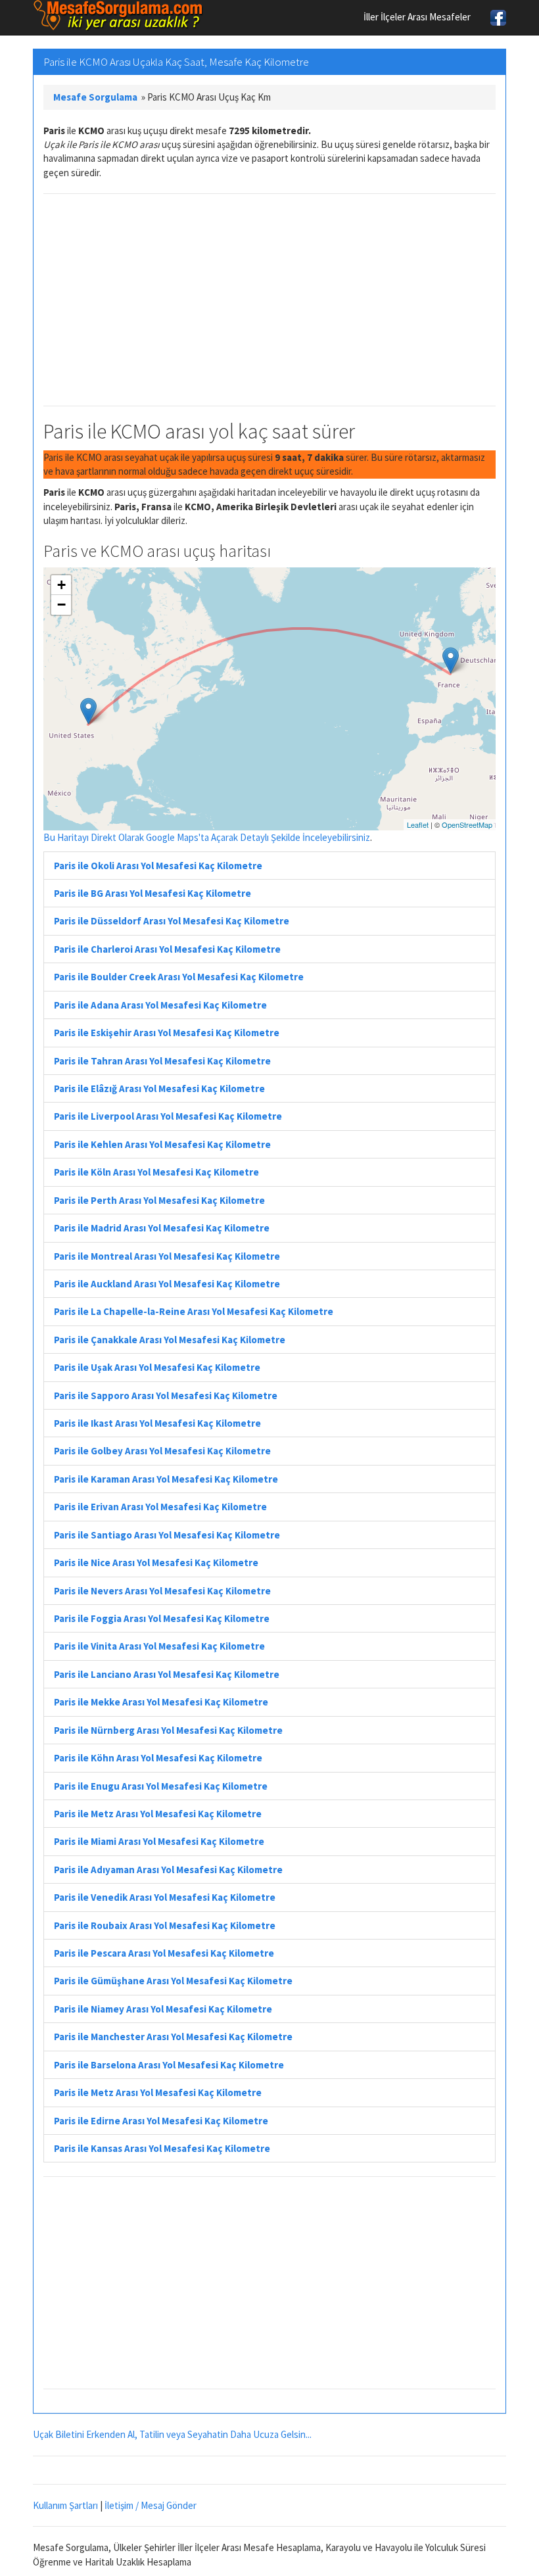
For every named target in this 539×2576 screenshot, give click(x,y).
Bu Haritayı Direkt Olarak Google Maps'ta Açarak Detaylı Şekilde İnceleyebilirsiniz (207, 837)
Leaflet (418, 824)
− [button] (61, 605)
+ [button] (61, 585)
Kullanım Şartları (65, 2505)
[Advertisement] (269, 300)
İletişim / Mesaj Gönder (151, 2505)
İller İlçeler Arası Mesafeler (417, 17)
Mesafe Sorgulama (95, 97)
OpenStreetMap (467, 824)
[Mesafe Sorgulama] (118, 15)
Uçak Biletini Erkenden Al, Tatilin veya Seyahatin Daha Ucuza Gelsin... (172, 2434)
